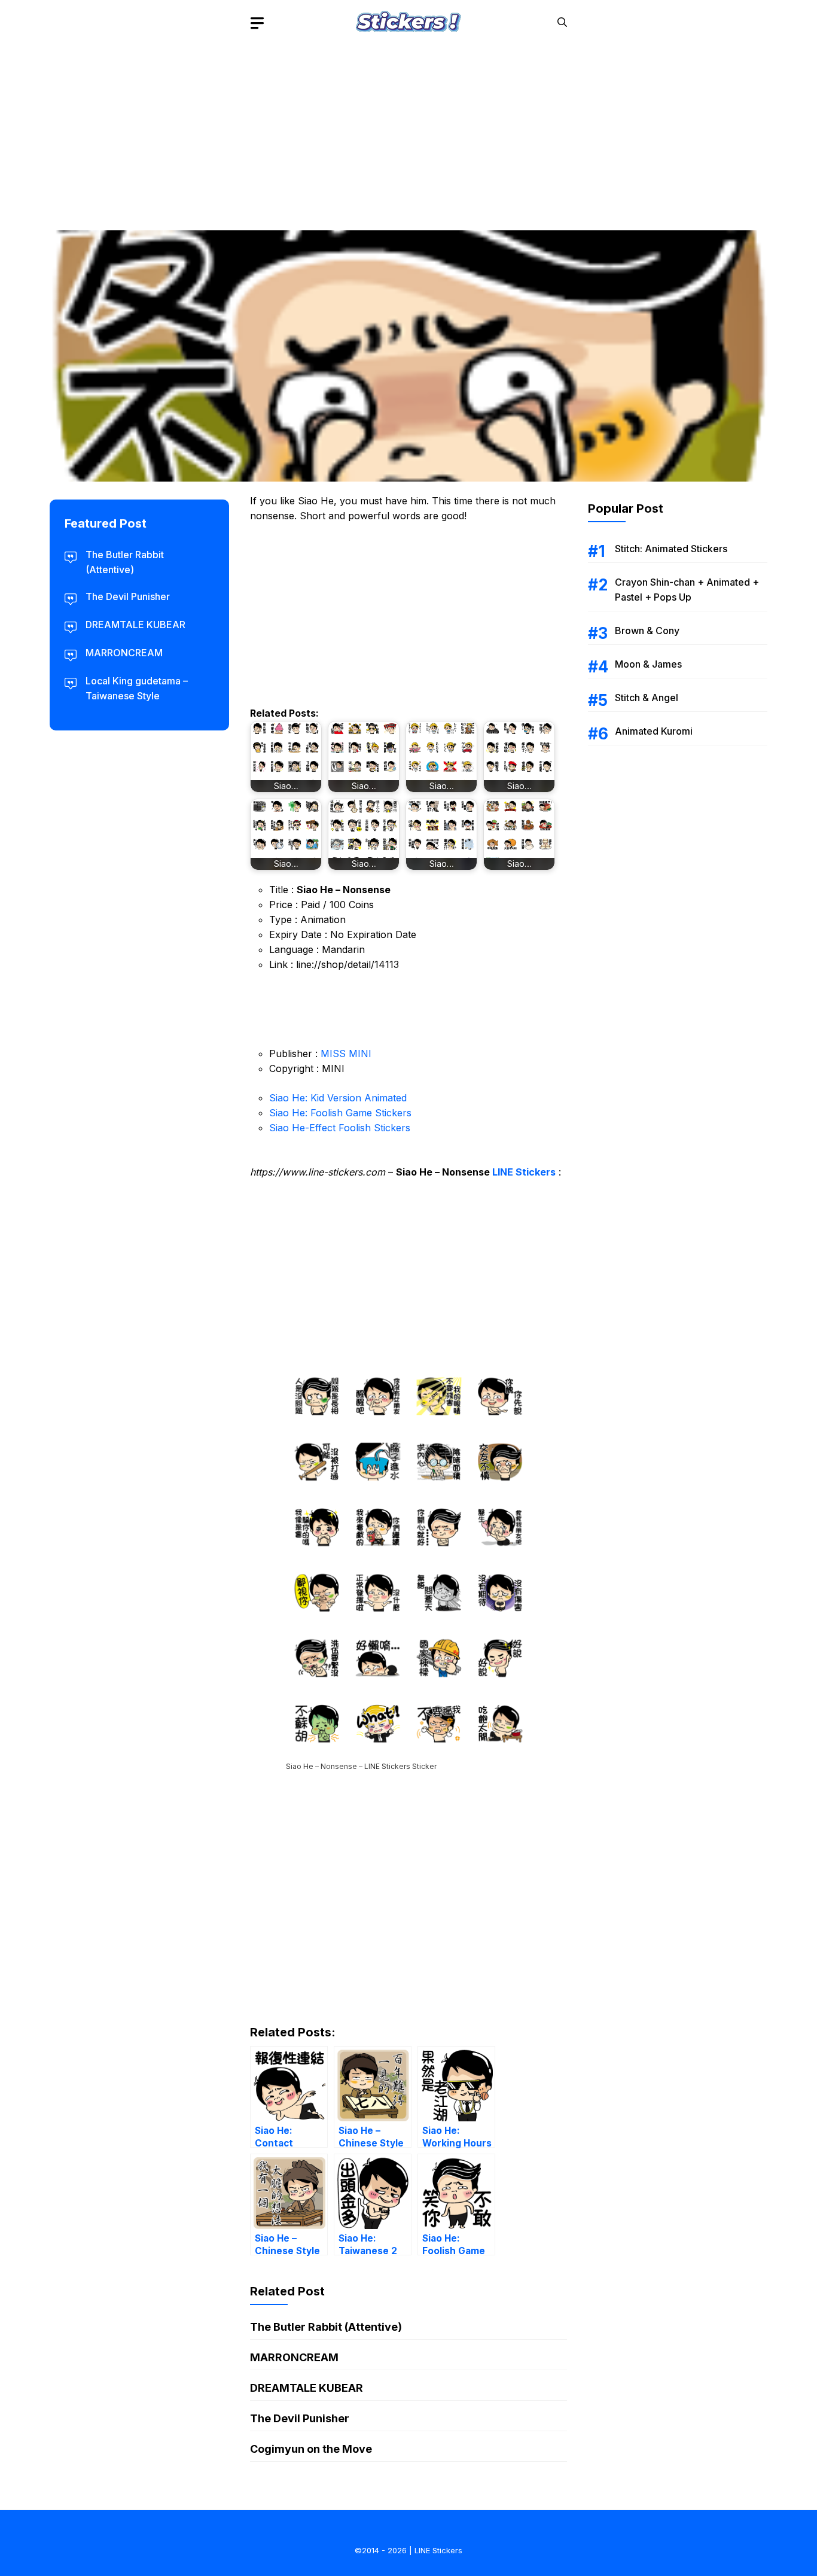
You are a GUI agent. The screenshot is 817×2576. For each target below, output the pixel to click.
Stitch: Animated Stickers (671, 549)
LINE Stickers (524, 1172)
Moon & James (648, 664)
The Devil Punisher (300, 2418)
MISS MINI (346, 1053)
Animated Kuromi (654, 731)
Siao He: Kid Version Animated (338, 1098)
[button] (562, 22)
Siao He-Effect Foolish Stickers (340, 1128)
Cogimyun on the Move (311, 2449)
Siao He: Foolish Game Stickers (340, 1113)
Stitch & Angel (647, 698)
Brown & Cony (647, 631)
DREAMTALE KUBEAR (307, 2388)
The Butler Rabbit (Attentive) (326, 2327)
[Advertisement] (408, 129)
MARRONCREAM (294, 2357)
